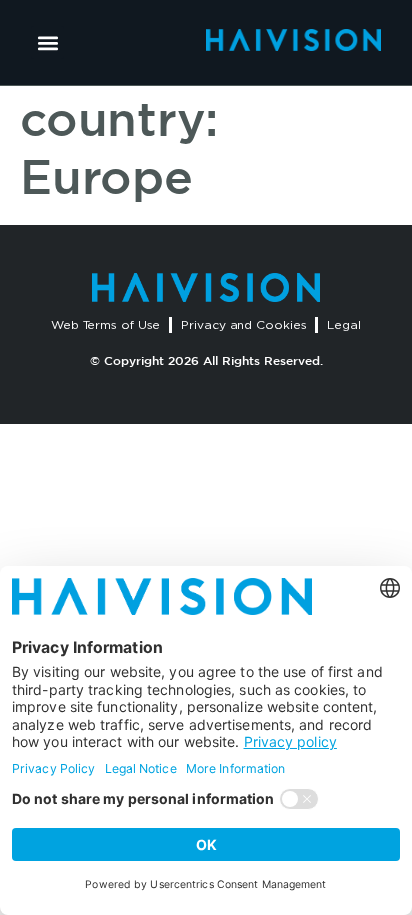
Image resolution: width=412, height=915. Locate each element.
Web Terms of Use (105, 325)
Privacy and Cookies (243, 325)
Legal (344, 325)
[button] (47, 42)
